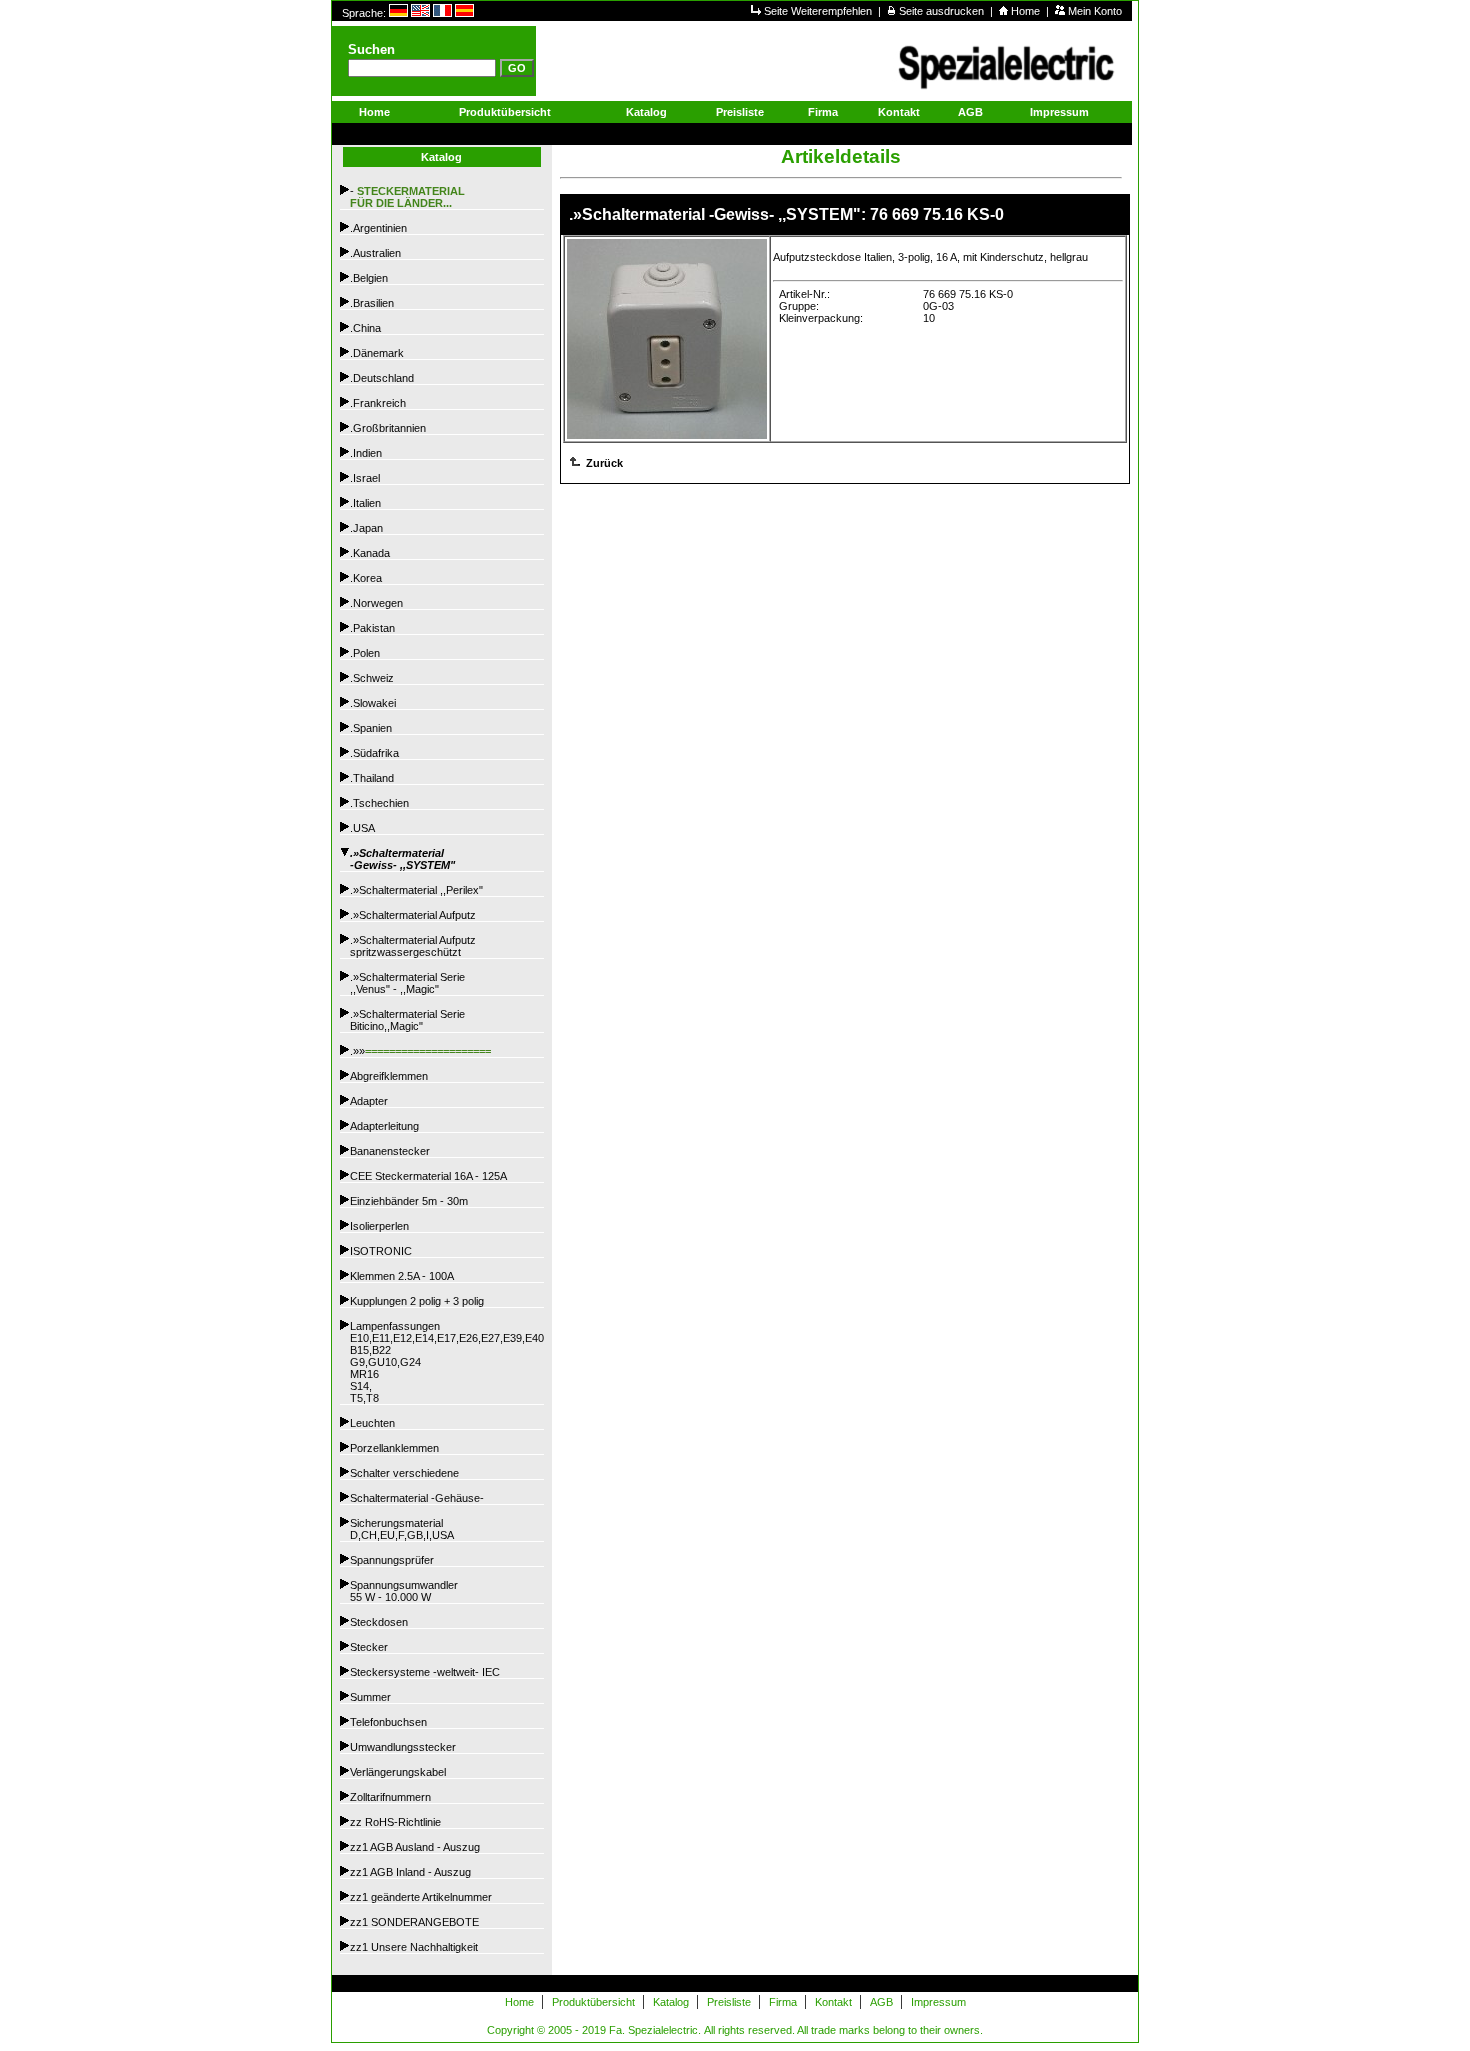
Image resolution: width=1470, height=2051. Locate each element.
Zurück (603, 463)
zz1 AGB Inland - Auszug (410, 1872)
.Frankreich (378, 403)
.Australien (375, 253)
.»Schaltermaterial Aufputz (413, 915)
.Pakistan (372, 628)
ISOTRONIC (381, 1251)
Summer (370, 1697)
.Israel (365, 478)
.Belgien (369, 278)
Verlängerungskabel (398, 1772)
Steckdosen (379, 1622)
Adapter (369, 1101)
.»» (420, 1051)
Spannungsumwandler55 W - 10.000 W (404, 1591)
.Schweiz (372, 678)
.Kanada (370, 553)
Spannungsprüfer (392, 1560)
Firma (823, 112)
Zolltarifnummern (390, 1797)
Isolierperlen (379, 1226)
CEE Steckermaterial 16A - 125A (428, 1176)
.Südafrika (374, 753)
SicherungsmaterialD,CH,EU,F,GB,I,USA (402, 1529)
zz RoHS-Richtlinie (395, 1822)
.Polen (365, 653)
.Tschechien (379, 803)
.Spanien (371, 728)
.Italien (365, 503)
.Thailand (372, 778)
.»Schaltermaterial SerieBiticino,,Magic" (407, 1020)
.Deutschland (382, 378)
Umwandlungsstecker (403, 1747)
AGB (970, 112)
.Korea (366, 578)
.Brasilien (372, 303)
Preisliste (740, 112)
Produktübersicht (505, 112)
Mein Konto (1095, 11)
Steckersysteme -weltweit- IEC (425, 1672)
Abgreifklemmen (389, 1076)
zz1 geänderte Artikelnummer (421, 1897)
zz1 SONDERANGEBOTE (414, 1922)
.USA (362, 828)
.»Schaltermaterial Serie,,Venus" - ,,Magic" (407, 983)
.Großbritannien (388, 428)
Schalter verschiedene (404, 1473)
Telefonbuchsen (388, 1722)
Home (1027, 11)
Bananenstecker (390, 1151)
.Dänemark (377, 353)
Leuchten (372, 1423)
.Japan (366, 528)
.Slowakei (373, 703)
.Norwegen (376, 603)
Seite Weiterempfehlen (819, 11)
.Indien (366, 453)
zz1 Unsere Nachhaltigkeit (414, 1947)
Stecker (369, 1647)
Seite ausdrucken (943, 11)
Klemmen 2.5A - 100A (402, 1276)
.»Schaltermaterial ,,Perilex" (416, 890)
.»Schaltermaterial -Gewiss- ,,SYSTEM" (402, 859)
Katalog (646, 112)
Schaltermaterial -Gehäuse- (417, 1498)
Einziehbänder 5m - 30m (409, 1201)
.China (365, 328)
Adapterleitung (384, 1126)
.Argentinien (378, 228)
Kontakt (899, 112)
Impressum (1059, 112)
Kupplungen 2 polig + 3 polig (417, 1301)
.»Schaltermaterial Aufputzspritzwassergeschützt (413, 946)
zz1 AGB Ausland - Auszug (415, 1847)
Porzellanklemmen (394, 1448)
